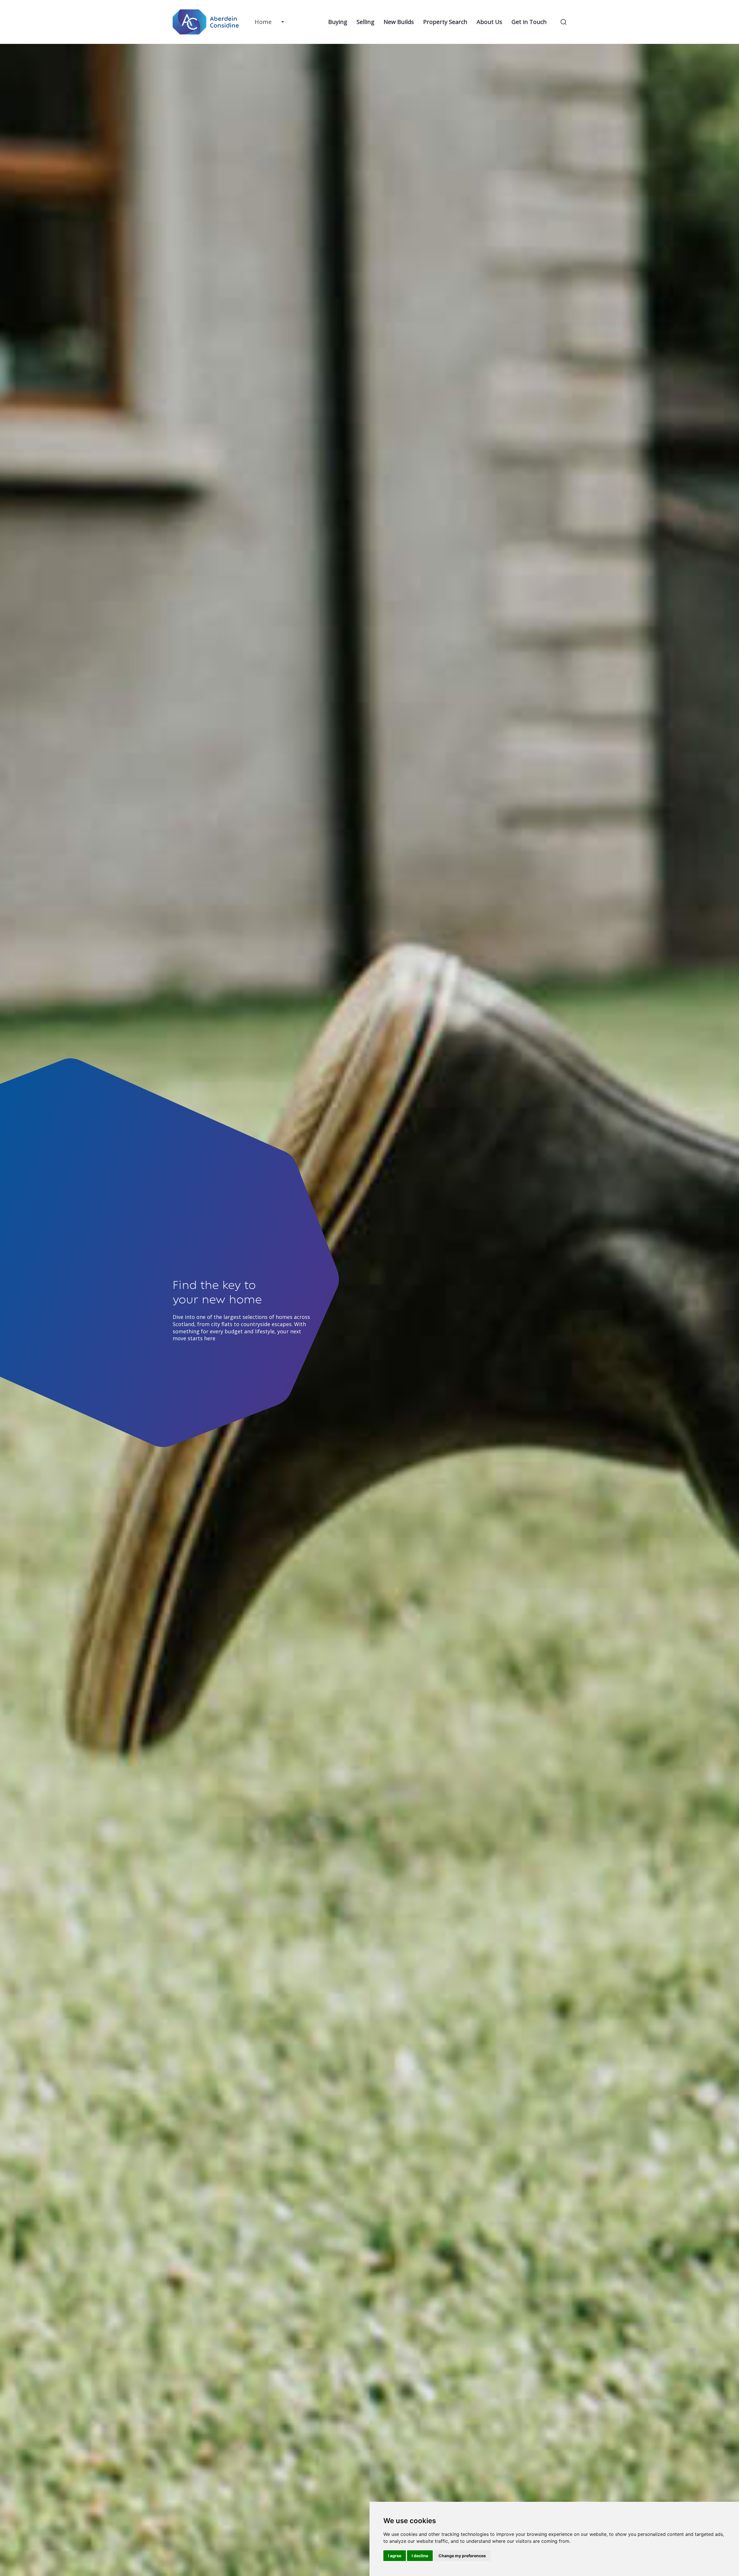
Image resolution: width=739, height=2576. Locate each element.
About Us (489, 22)
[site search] (563, 22)
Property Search (445, 22)
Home (263, 22)
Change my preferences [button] (462, 2556)
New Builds (399, 22)
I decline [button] (420, 2556)
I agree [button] (395, 2556)
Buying (338, 22)
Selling (365, 22)
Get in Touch (529, 22)
